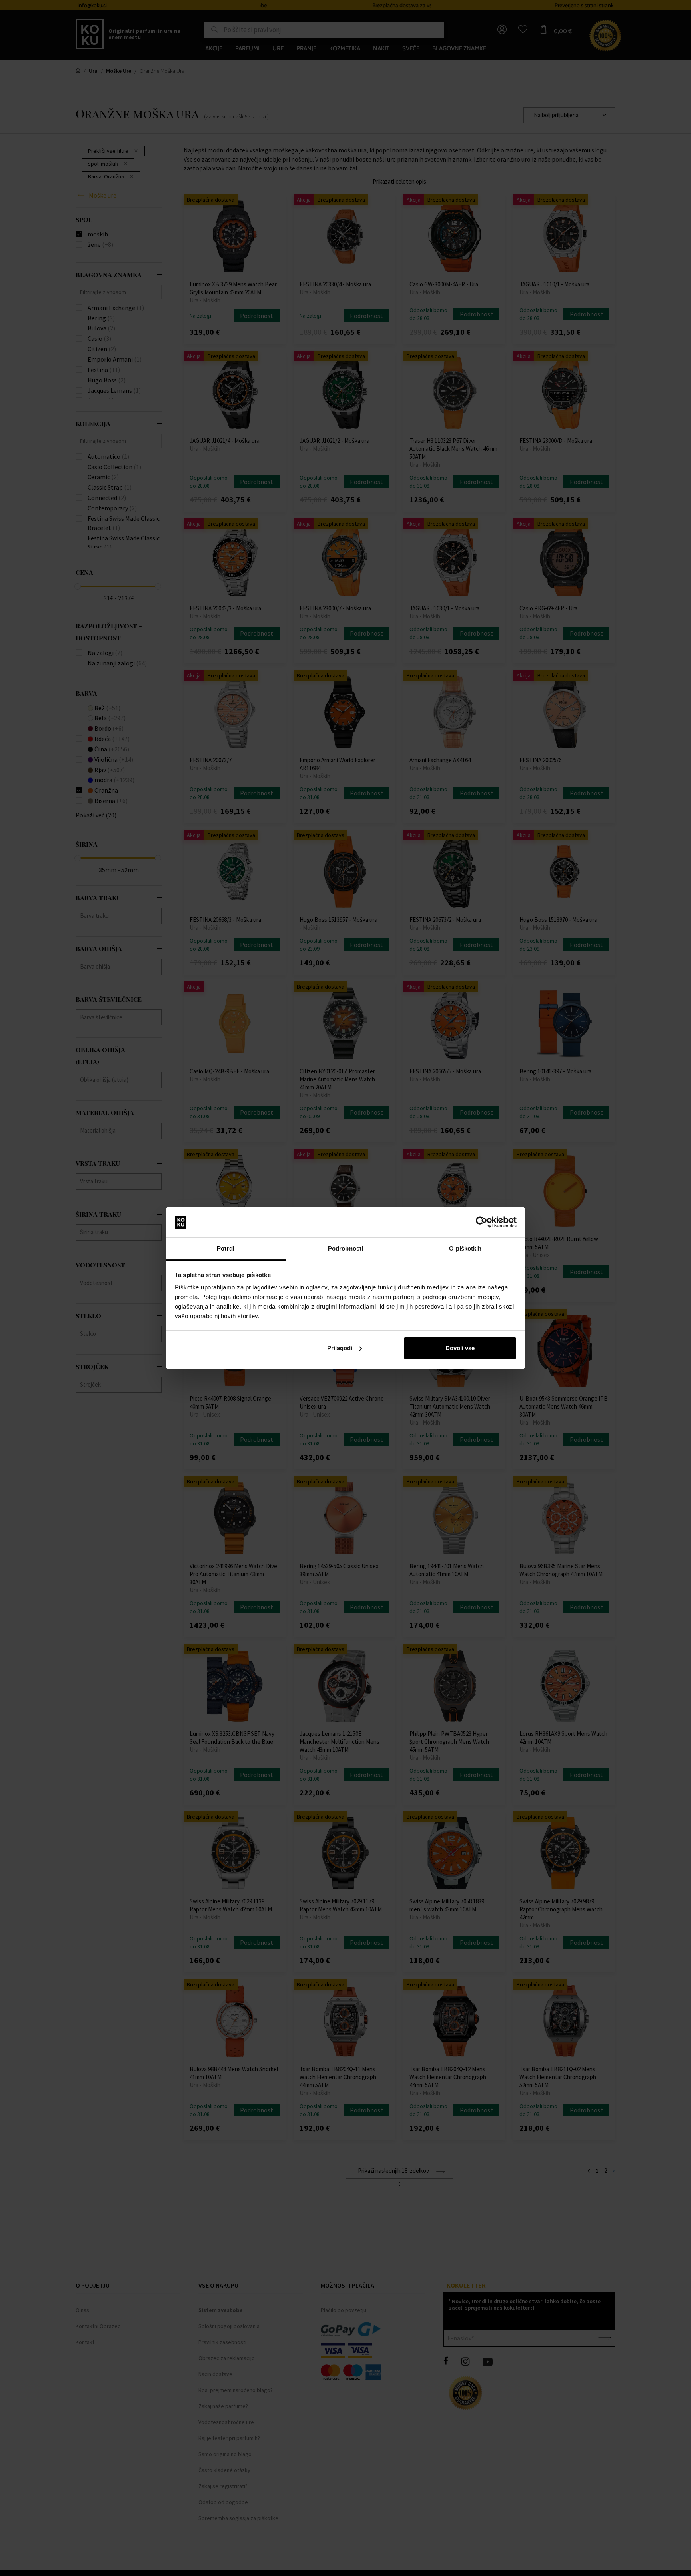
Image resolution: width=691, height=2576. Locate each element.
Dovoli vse (460, 1348)
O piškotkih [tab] (465, 1248)
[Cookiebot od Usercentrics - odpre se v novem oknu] (482, 1222)
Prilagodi (340, 1348)
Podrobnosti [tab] (345, 1248)
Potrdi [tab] (226, 1248)
